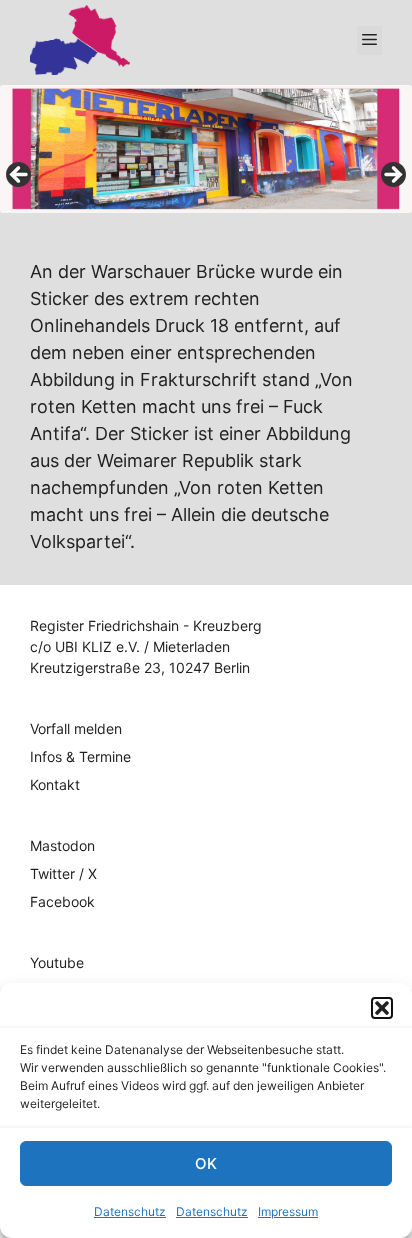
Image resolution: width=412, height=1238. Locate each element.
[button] (382, 1008)
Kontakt (55, 784)
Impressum (288, 1211)
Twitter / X (63, 873)
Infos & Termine (80, 756)
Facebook (62, 901)
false (20, 176)
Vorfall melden (76, 728)
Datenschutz (130, 1211)
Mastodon (62, 845)
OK (206, 1163)
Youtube (57, 962)
